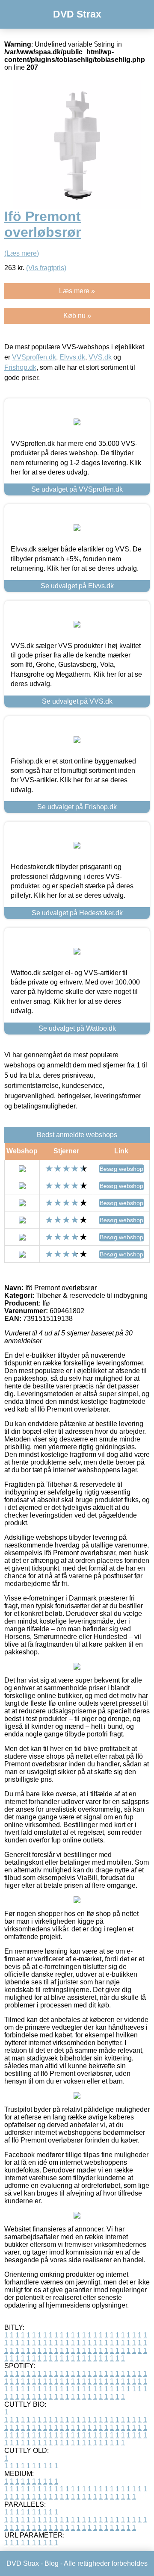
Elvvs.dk (72, 357)
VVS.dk (100, 357)
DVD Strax (77, 14)
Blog (52, 2563)
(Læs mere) (22, 253)
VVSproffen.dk (34, 357)
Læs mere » (77, 291)
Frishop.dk (20, 367)
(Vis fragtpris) (46, 268)
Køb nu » (77, 316)
